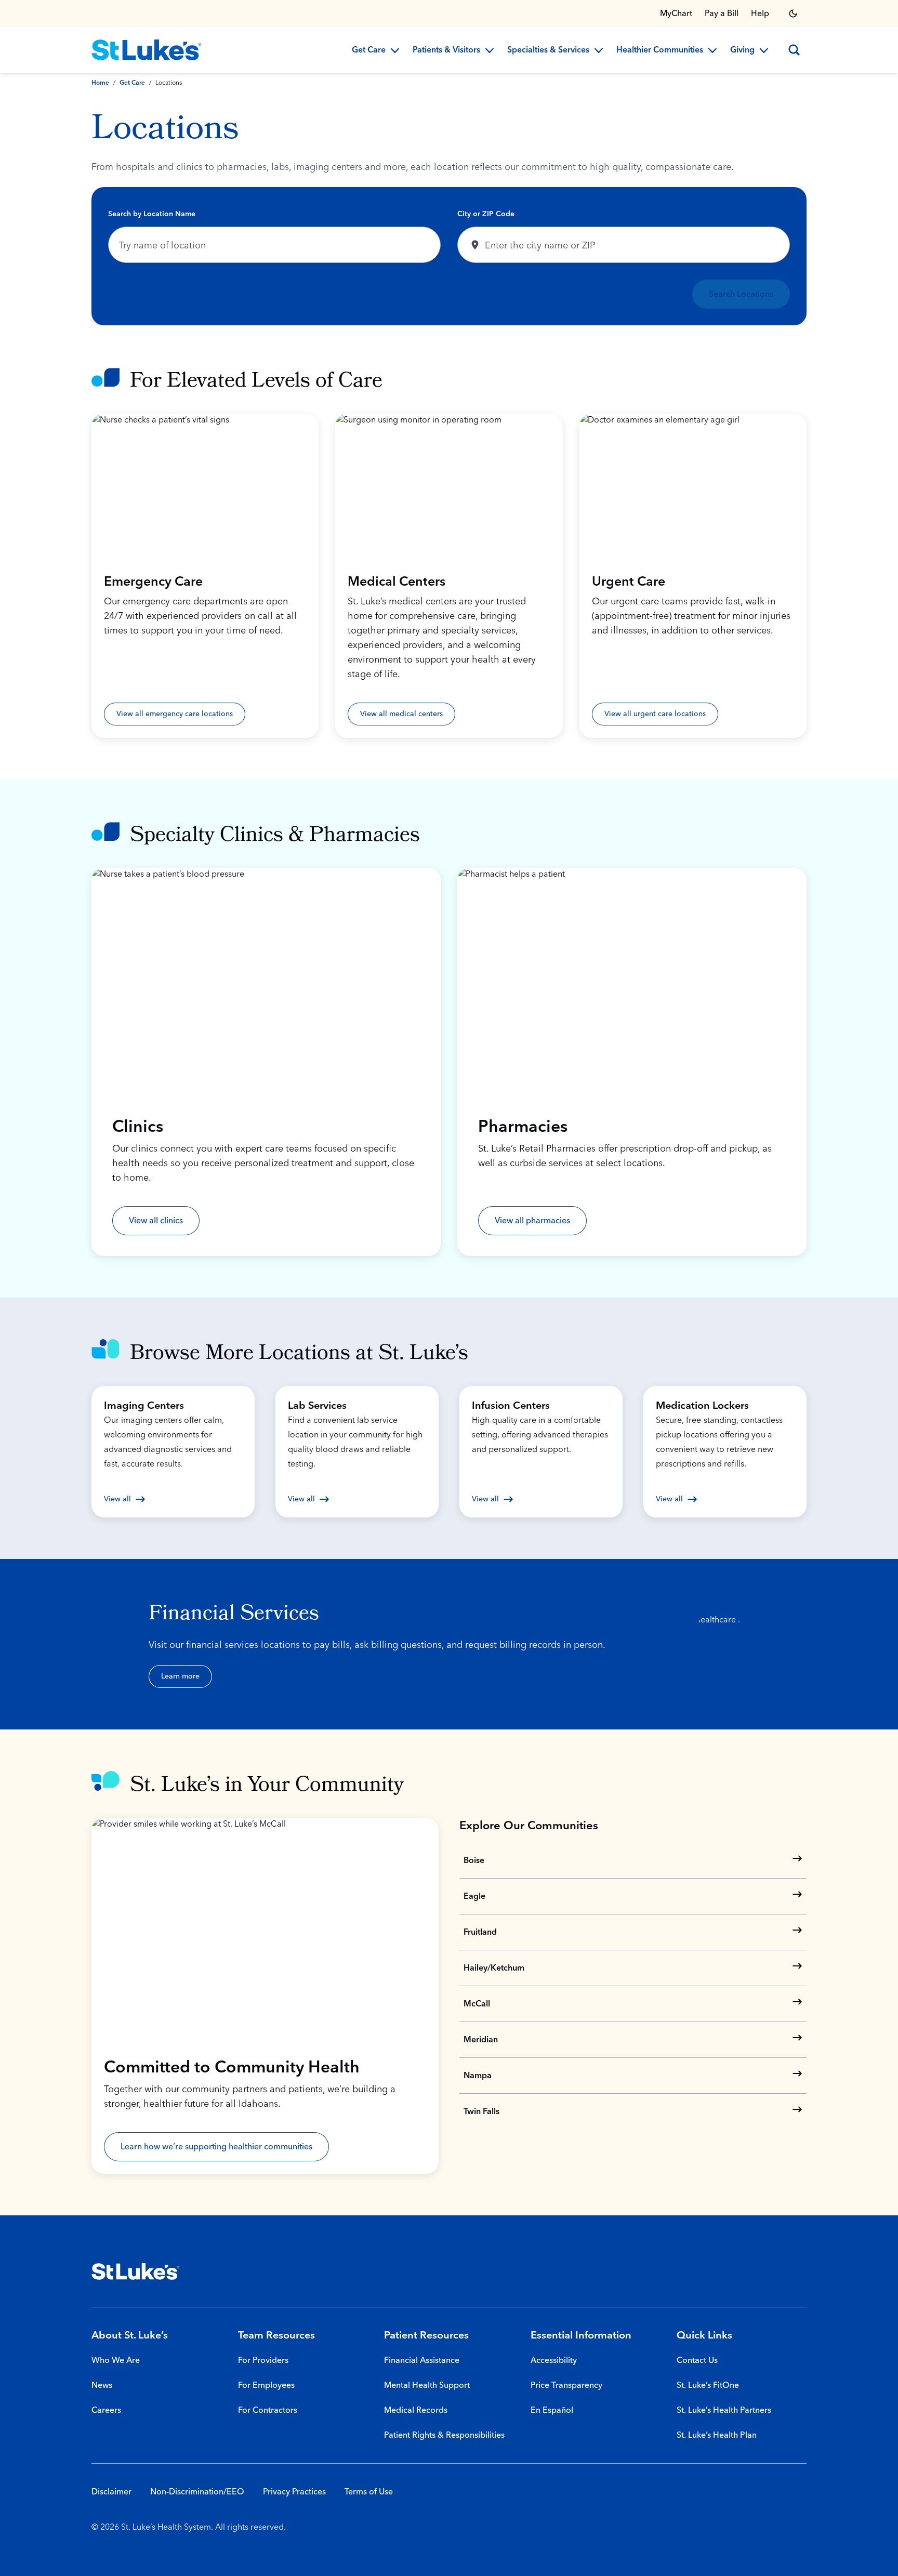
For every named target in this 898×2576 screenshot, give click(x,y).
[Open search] (794, 50)
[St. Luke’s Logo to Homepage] (147, 50)
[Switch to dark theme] (793, 14)
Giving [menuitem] (742, 50)
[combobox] (274, 245)
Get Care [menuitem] (369, 50)
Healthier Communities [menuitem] (660, 50)
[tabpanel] (449, 256)
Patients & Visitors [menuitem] (446, 50)
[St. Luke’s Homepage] (136, 2271)
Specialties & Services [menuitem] (548, 50)
